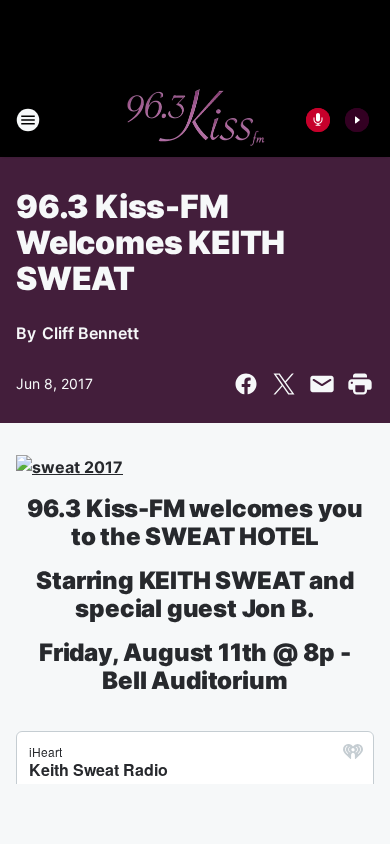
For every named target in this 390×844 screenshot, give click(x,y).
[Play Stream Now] (357, 120)
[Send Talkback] (318, 120)
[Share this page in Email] (322, 384)
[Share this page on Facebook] (246, 384)
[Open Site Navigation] (28, 120)
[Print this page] (360, 384)
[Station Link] (195, 120)
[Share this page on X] (284, 384)
